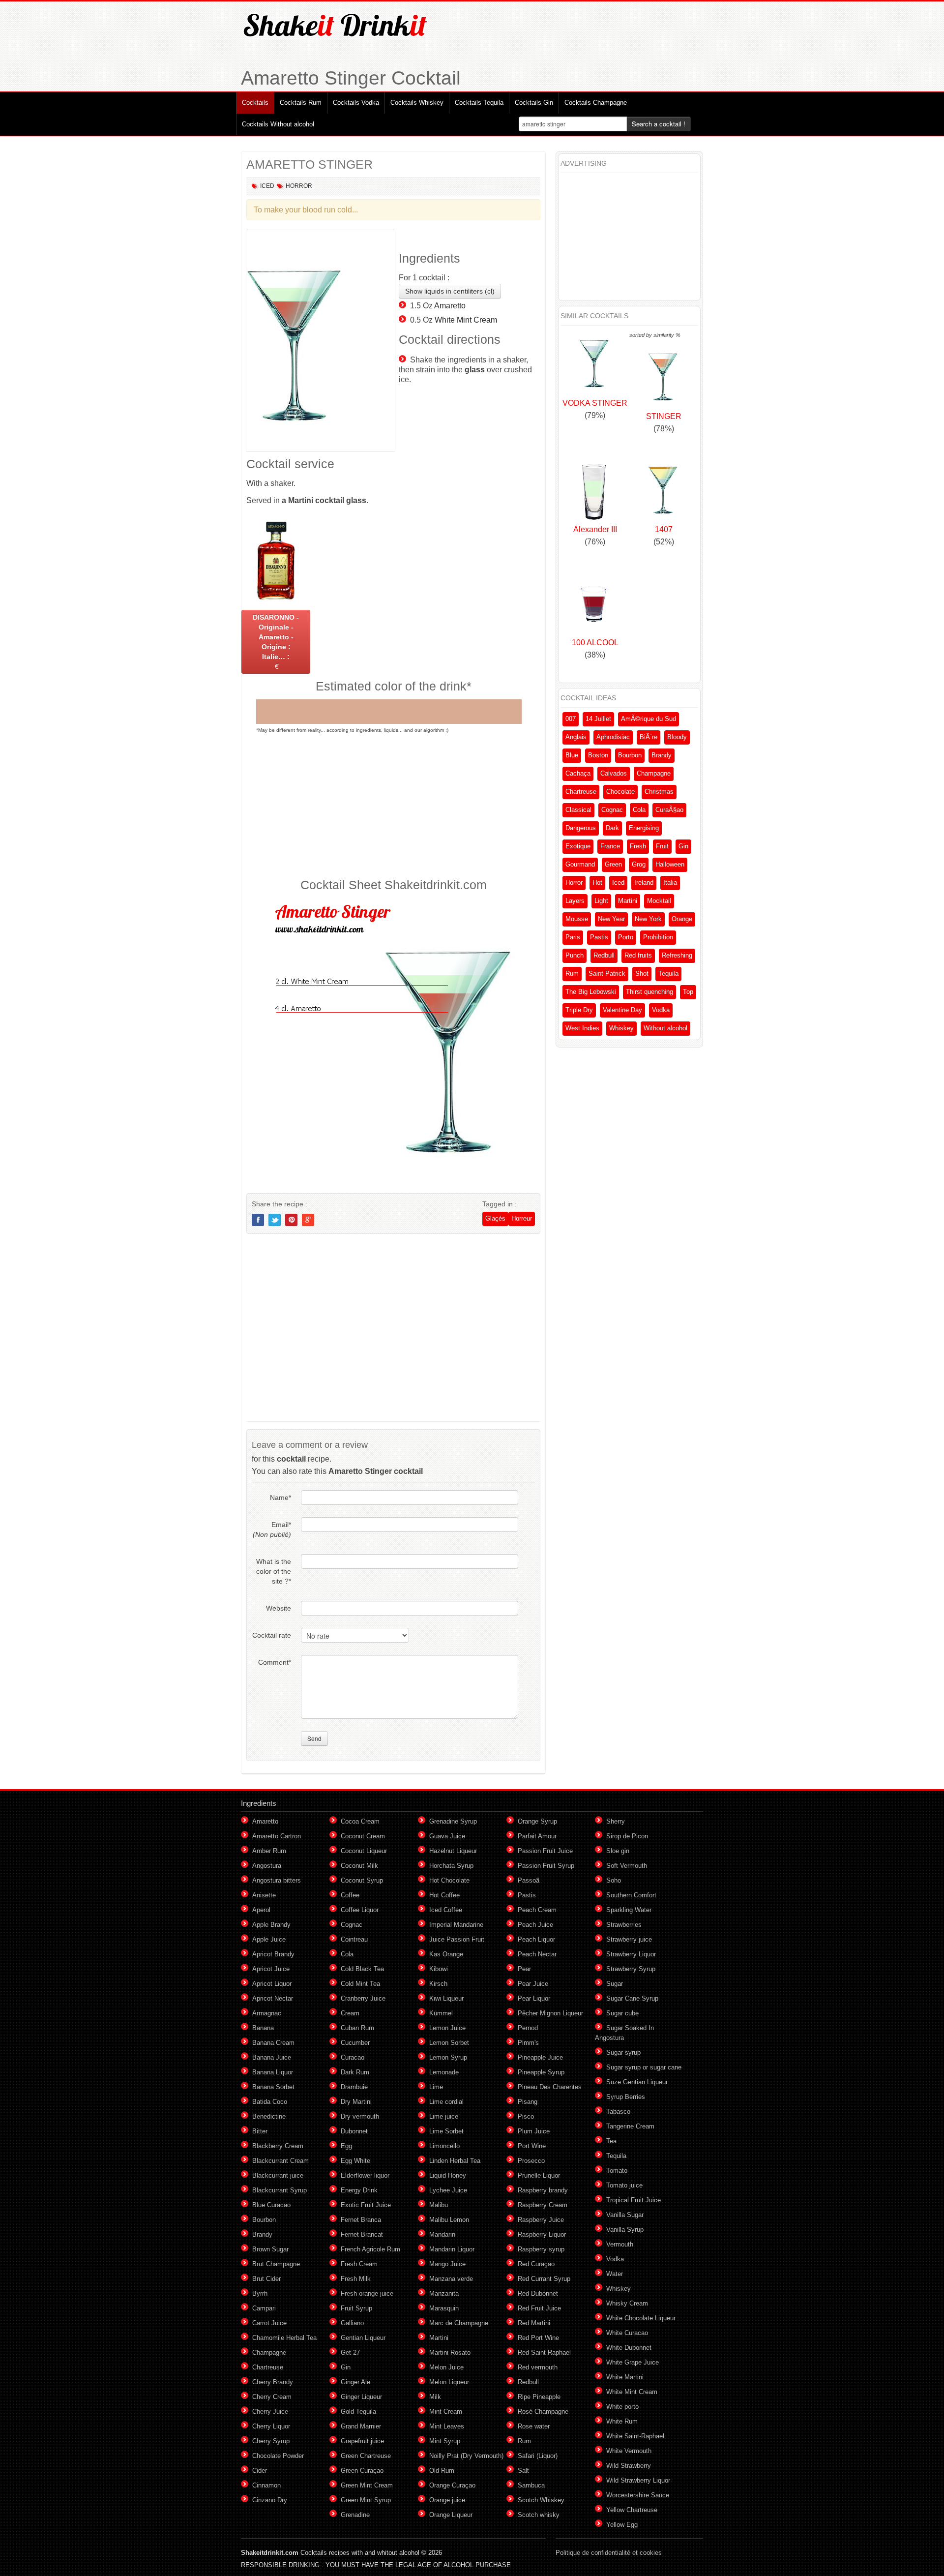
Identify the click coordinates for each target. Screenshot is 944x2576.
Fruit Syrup (356, 2308)
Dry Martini (356, 2102)
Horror (299, 186)
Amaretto (450, 306)
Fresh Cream (359, 2264)
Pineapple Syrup (541, 2072)
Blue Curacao (271, 2205)
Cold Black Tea (362, 1969)
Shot (642, 973)
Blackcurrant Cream (280, 2161)
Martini (628, 901)
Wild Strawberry (629, 2466)
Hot (597, 883)
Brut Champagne (276, 2264)
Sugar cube (622, 2013)
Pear (524, 1969)
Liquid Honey (448, 2175)
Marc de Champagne (459, 2323)
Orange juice (447, 2500)
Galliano (352, 2323)
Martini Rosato (450, 2352)
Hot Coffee (444, 1895)
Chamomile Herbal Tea (284, 2338)
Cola (639, 810)
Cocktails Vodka (356, 103)
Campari (264, 2308)
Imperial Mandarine (456, 1925)
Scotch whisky (539, 2515)
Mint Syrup (445, 2441)
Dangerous (581, 828)
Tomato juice (624, 2185)
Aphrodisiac (613, 737)
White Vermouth (629, 2451)
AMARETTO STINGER (310, 164)
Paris (573, 937)
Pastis (599, 937)
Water (615, 2274)
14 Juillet (598, 719)
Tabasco (618, 2112)
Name (280, 1498)
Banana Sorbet (273, 2087)
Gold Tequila (358, 2411)
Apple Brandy (271, 1925)
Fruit (662, 846)
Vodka (661, 1010)
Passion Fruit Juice (545, 1851)
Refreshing (677, 955)
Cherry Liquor (271, 2426)
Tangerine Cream (630, 2126)
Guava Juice (447, 1836)
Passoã (529, 1880)
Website (279, 1608)
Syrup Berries (626, 2097)
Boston (598, 755)
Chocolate (620, 792)
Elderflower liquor (365, 2175)
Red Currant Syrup (544, 2279)
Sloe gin (618, 1851)
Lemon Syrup (448, 2057)
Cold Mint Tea (360, 1984)
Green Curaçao (362, 2471)
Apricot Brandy (273, 1954)
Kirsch (438, 1984)
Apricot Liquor (272, 1984)
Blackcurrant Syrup (280, 2190)
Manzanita (444, 2293)
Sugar (615, 1984)
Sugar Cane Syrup (632, 1998)
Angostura (267, 1866)
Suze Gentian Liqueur (637, 2082)
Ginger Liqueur (361, 2397)
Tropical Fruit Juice (634, 2200)
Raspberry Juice (541, 2220)
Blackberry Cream (278, 2146)
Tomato (617, 2171)
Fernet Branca (361, 2220)
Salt (523, 2471)
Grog (639, 864)
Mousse (577, 919)
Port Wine (532, 2146)
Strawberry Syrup (631, 1969)
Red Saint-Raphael (544, 2352)
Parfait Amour (537, 1836)
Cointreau (354, 1939)
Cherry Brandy (273, 2382)
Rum (572, 973)
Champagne (654, 773)
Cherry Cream (272, 2397)
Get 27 (350, 2352)
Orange (682, 919)
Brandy (662, 755)
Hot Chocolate (449, 1880)
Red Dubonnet (538, 2293)
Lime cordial (446, 2102)
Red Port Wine (538, 2338)
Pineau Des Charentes (550, 2087)
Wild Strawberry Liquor (638, 2480)
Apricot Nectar (273, 1998)
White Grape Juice (633, 2362)
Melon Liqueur (449, 2382)
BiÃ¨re (649, 737)
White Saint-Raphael (635, 2436)
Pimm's (528, 2043)
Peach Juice (535, 1925)
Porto (626, 937)
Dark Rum (355, 2072)
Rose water (534, 2426)
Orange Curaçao (452, 2485)
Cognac (612, 810)
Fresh (638, 846)
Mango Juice (447, 2264)
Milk (435, 2397)
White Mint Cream (466, 320)
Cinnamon (266, 2485)
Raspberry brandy (543, 2190)
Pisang (528, 2102)
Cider (260, 2471)
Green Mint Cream (367, 2485)
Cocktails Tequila (479, 103)
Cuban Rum (357, 2028)
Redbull (604, 955)
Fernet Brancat (362, 2234)
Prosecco (531, 2161)
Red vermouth (538, 2367)
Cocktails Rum (301, 103)
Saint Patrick (607, 973)
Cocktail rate (272, 1635)
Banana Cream (273, 2043)
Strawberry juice (629, 1939)
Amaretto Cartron (277, 1836)
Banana (263, 2028)
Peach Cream (537, 1910)
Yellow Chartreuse (632, 2510)
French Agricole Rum (370, 2249)
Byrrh (260, 2293)
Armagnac (267, 2013)
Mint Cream (446, 2411)
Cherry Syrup (271, 2441)
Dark (612, 828)
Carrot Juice (269, 2323)
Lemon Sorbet (449, 2043)
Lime (436, 2087)
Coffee (350, 1895)
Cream (350, 2013)
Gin (683, 846)
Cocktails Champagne (596, 103)
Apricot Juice (271, 1969)
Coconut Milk (359, 1866)
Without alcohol (665, 1028)
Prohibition (658, 937)
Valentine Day (622, 1010)
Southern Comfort (631, 1895)
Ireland (644, 883)
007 (571, 719)
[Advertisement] (393, 805)
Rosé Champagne (543, 2411)
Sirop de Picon (627, 1836)
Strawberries (624, 1925)
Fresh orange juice (367, 2293)
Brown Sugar (270, 2249)
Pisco (526, 2116)
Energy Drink (359, 2190)
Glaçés (495, 1218)
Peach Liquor (536, 1939)
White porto (622, 2407)
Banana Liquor (273, 2072)
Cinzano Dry (270, 2500)
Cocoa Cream (360, 1821)
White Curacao (627, 2333)
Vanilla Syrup (625, 2230)
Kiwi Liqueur (446, 1998)
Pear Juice (533, 1984)
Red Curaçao (536, 2264)
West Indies (582, 1028)
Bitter (260, 2131)
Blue (572, 755)
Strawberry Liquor (631, 1954)
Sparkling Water (629, 1910)
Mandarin (442, 2234)
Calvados (614, 773)
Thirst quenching (649, 992)
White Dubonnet (629, 2348)
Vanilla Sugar (625, 2215)
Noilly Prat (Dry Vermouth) (466, 2456)
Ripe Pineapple (539, 2397)
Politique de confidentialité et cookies (609, 2553)
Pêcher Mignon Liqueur (550, 2013)
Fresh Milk (356, 2279)
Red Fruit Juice (539, 2308)
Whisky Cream (627, 2303)
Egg (346, 2146)
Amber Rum (269, 1851)
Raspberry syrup (541, 2249)
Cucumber (355, 2043)
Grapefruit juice (362, 2441)
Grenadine (355, 2515)
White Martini (625, 2377)
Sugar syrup (623, 2052)
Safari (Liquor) (538, 2456)
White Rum (622, 2421)
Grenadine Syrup (453, 1821)
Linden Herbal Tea (455, 2161)
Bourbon (630, 755)
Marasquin (444, 2308)
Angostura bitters (277, 1880)
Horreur (522, 1218)
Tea (611, 2141)
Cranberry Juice (363, 1998)
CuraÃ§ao (669, 810)
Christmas (659, 792)
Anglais (576, 737)
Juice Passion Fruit (457, 1939)
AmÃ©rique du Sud (649, 719)
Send (314, 1738)
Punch (575, 955)
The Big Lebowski (591, 992)
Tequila (668, 973)
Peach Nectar (537, 1954)
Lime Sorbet (446, 2131)
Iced (267, 186)
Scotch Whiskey (541, 2500)
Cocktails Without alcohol (278, 124)
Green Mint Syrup (366, 2500)
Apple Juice (269, 1939)
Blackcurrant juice (278, 2175)
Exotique (578, 846)
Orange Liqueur (451, 2515)
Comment (275, 1662)
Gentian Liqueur (363, 2338)
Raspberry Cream (543, 2205)
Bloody (677, 737)
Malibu (439, 2205)
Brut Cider (266, 2279)
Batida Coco (270, 2102)
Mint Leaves (447, 2426)
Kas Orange (446, 1954)
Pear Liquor (534, 1998)
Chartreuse (581, 792)
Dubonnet (354, 2131)
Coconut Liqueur (364, 1851)
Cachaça (578, 773)
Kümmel (441, 2013)
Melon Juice (446, 2367)
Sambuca (531, 2485)
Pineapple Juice (540, 2057)
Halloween (670, 864)
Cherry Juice (270, 2411)
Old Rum (442, 2471)
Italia (670, 883)
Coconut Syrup (362, 1880)
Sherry (616, 1821)
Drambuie (354, 2087)
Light (601, 901)
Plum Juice (534, 2131)
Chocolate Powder (278, 2456)
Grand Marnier (361, 2426)
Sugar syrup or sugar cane (644, 2067)
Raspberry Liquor (542, 2234)
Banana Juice (272, 2057)
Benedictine (269, 2116)
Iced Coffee (446, 1910)
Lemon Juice (447, 2028)
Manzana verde (451, 2279)
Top (688, 992)
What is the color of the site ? (274, 1571)
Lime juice (444, 2116)
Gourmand (580, 864)
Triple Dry (579, 1010)
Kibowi (439, 1969)
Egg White (355, 2161)
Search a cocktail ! (659, 124)
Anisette (264, 1895)
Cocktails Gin (534, 103)
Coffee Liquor (360, 1910)
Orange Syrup (537, 1821)
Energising (644, 828)
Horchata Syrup (451, 1866)
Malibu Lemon (449, 2220)
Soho (614, 1880)
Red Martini (534, 2323)
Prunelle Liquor (539, 2175)
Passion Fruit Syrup (546, 1866)
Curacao (353, 2057)
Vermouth (620, 2244)
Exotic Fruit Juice (366, 2205)
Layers (575, 901)
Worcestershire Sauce (638, 2495)
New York (648, 919)
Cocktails (255, 103)
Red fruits (638, 955)
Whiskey (621, 1028)
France (610, 846)
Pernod (528, 2028)
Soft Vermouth (627, 1866)
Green (613, 864)
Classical (578, 810)
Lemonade (444, 2072)
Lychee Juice (448, 2190)
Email (272, 1529)
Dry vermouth (360, 2116)
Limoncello (444, 2146)
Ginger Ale (355, 2382)
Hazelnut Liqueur (453, 1851)
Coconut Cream (363, 1836)
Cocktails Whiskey (417, 103)
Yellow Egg (622, 2525)
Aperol (261, 1910)
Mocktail (659, 901)
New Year (611, 919)
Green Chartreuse (366, 2456)
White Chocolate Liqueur (641, 2318)
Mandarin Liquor (452, 2249)
